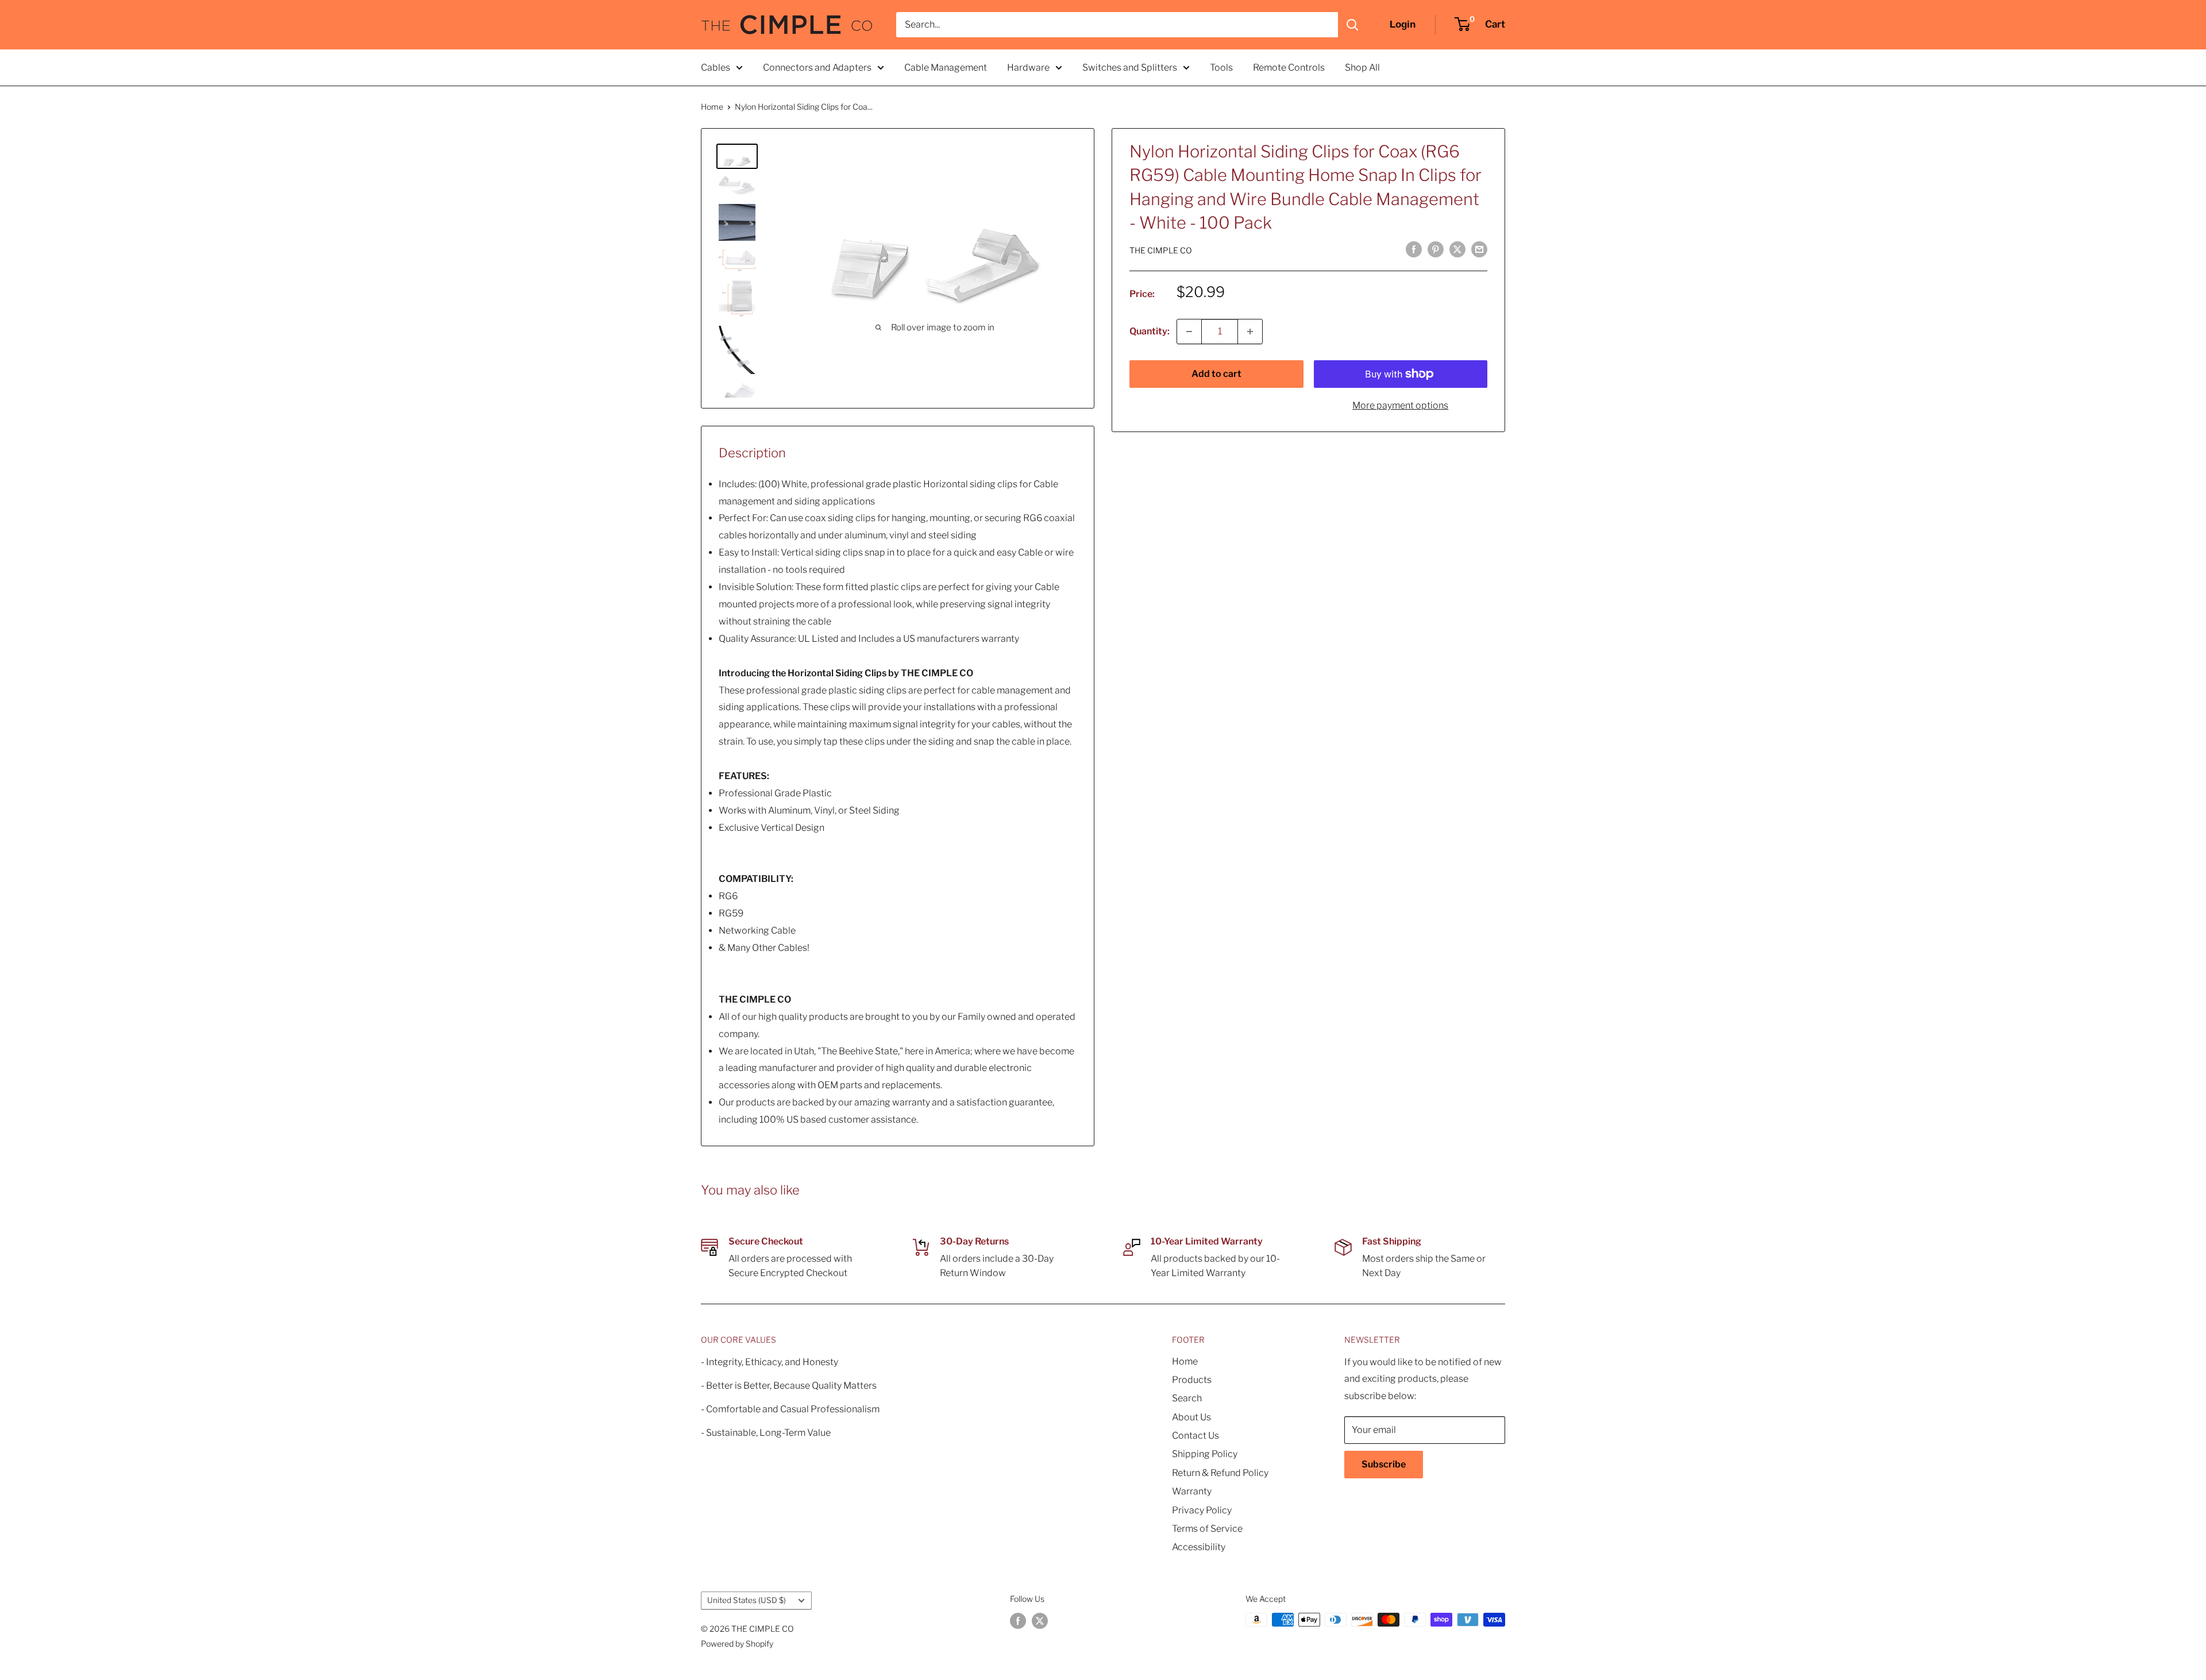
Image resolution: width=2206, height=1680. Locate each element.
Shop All (1362, 68)
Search (1187, 1398)
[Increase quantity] (1250, 332)
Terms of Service (1207, 1529)
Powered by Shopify (737, 1644)
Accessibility (1199, 1547)
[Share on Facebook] (1414, 249)
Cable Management (946, 68)
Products (1192, 1380)
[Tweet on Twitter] (1457, 249)
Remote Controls (1289, 68)
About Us (1191, 1417)
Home (712, 107)
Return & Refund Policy (1220, 1473)
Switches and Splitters (1130, 68)
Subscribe (1384, 1464)
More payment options (1400, 405)
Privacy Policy (1202, 1510)
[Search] (1352, 25)
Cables (716, 68)
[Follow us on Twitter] (1040, 1621)
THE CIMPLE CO (1161, 250)
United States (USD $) (747, 1600)
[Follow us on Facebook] (1018, 1621)
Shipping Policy (1205, 1454)
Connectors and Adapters (817, 68)
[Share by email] (1479, 249)
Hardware (1028, 68)
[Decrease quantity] (1189, 332)
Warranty (1192, 1491)
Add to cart (1216, 374)
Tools (1221, 68)
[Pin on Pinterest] (1436, 249)
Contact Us (1195, 1436)
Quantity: (1150, 331)
